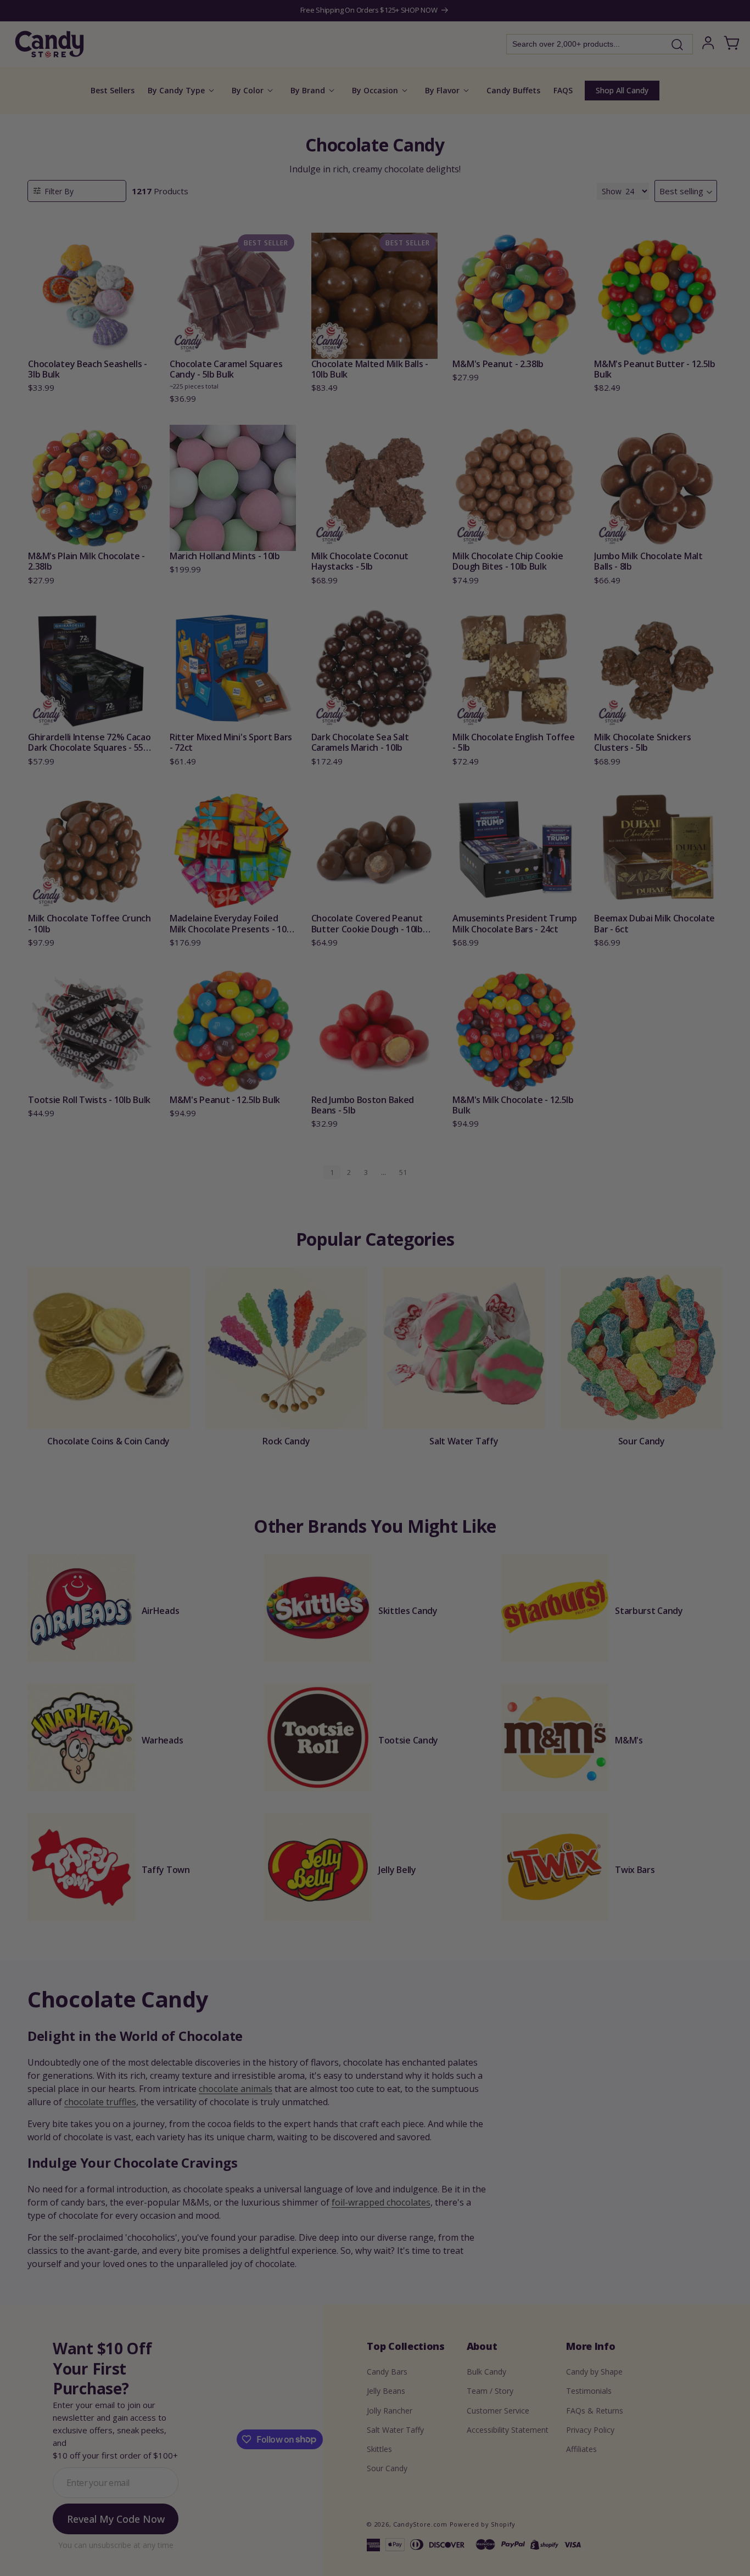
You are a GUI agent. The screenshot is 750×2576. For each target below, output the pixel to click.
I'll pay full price (375, 1395)
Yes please (375, 1365)
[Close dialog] (486, 1173)
